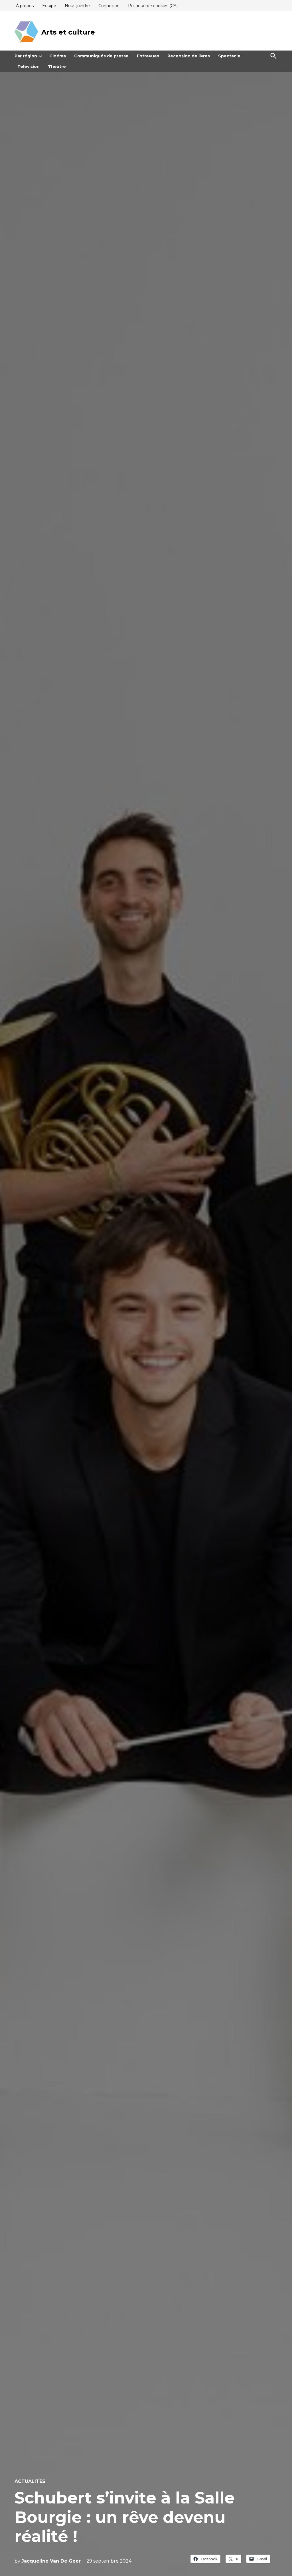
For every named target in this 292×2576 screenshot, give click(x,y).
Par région (26, 56)
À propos (25, 6)
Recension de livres (189, 56)
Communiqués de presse (101, 56)
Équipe (49, 6)
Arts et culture (68, 32)
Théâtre (57, 67)
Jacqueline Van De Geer (51, 2561)
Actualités (30, 2482)
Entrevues (148, 56)
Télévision (29, 67)
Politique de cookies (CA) (153, 6)
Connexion (109, 6)
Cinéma (58, 56)
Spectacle (229, 56)
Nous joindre (77, 6)
